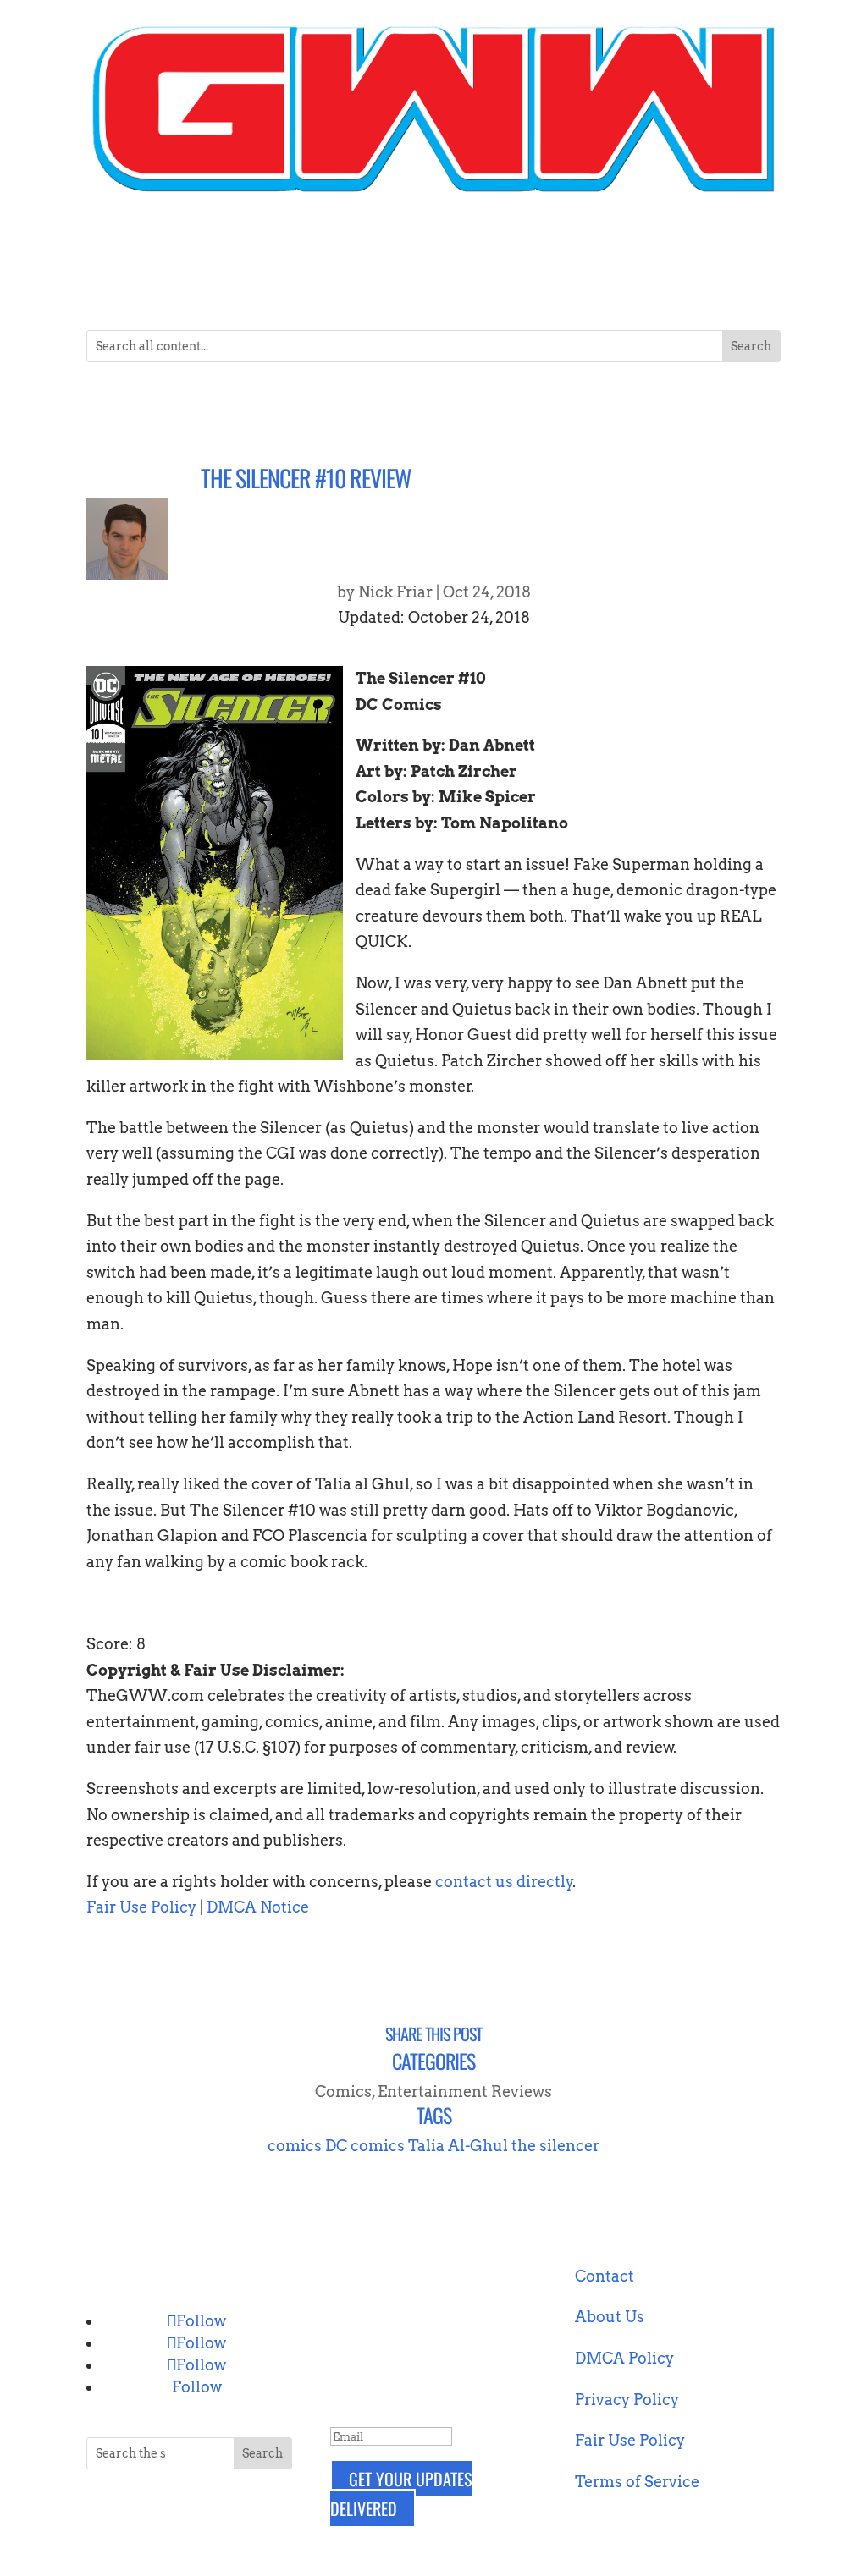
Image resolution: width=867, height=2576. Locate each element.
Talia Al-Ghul (458, 2146)
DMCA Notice (258, 1907)
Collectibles (229, 246)
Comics (304, 246)
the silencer (555, 2146)
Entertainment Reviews (465, 2092)
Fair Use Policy (141, 1907)
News (545, 246)
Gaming (487, 246)
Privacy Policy (627, 2400)
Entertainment (386, 246)
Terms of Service (637, 2482)
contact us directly (504, 1882)
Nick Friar (395, 592)
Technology (630, 246)
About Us (610, 2317)
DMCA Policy (624, 2358)
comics (295, 2146)
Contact (721, 246)
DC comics (365, 2146)
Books (141, 246)
